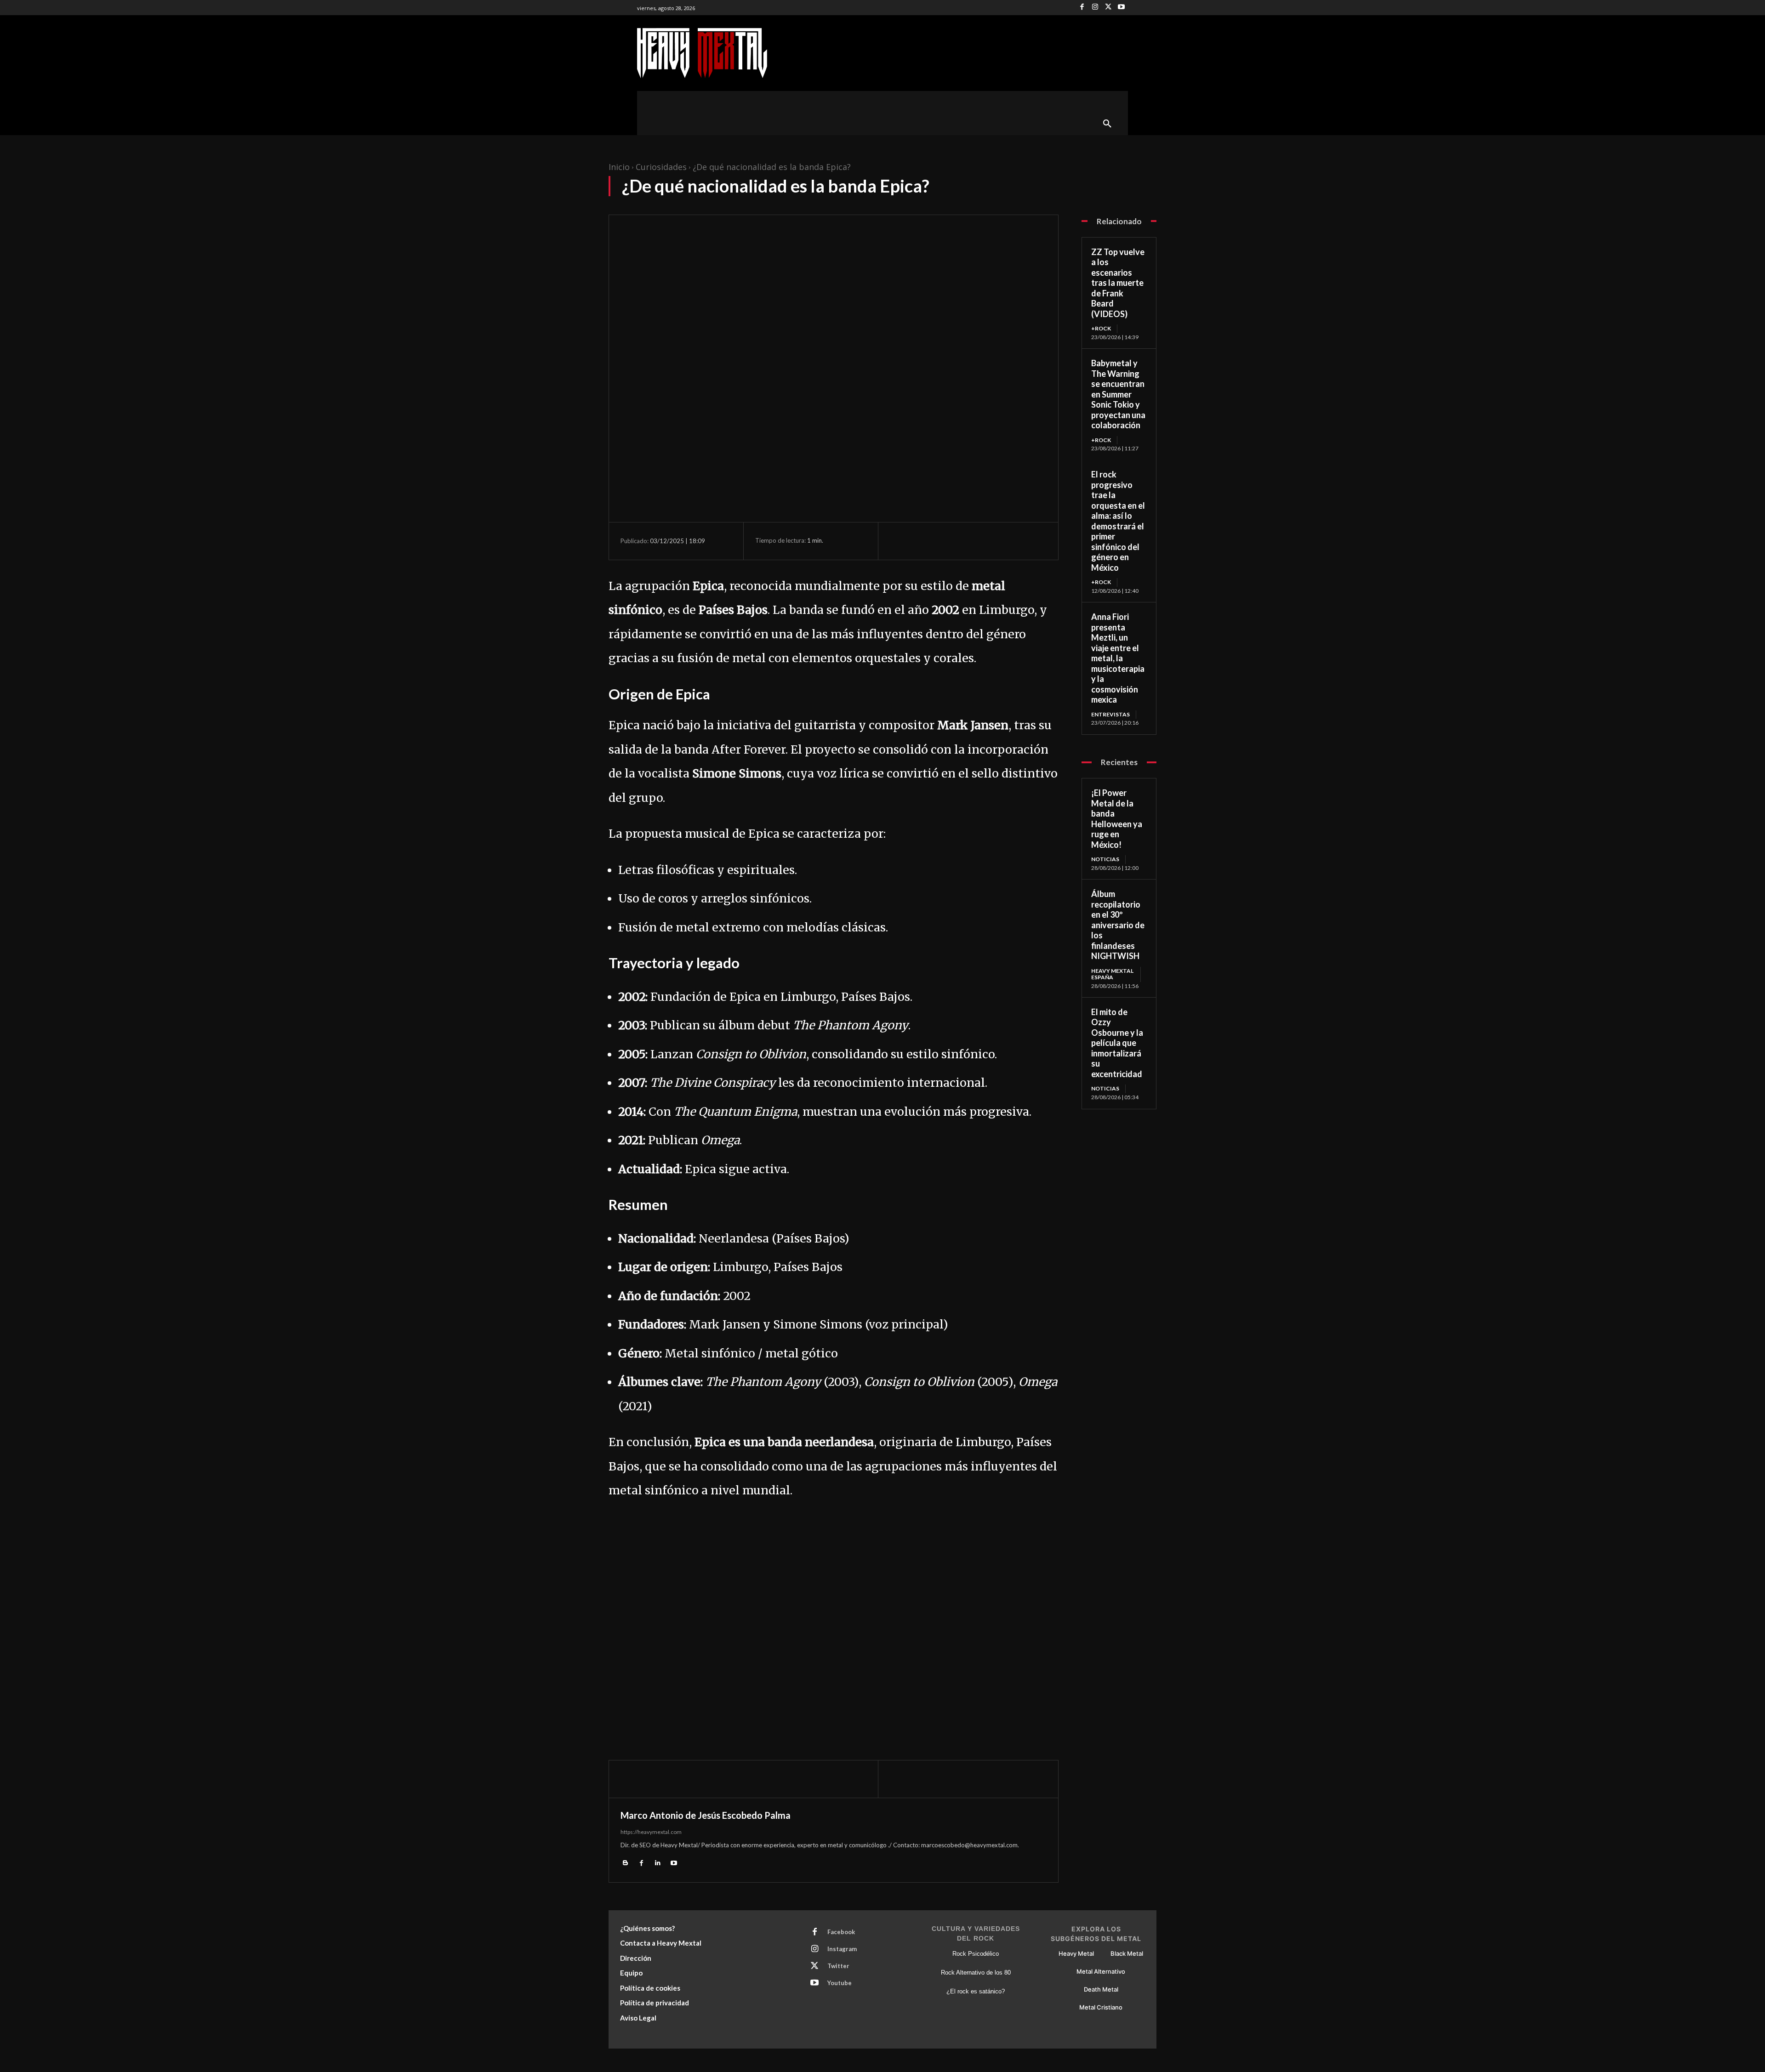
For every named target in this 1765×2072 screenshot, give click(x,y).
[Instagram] (1095, 8)
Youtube (840, 1983)
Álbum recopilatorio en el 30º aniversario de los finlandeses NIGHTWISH (1118, 925)
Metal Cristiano (1101, 2007)
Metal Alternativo (1101, 1971)
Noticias (1105, 859)
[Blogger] (625, 1863)
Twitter (838, 1966)
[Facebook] (1082, 8)
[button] (1107, 124)
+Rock (1101, 328)
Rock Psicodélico (976, 1954)
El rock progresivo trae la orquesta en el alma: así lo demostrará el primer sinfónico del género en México (1118, 521)
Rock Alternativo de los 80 (976, 1973)
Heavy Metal (1076, 1953)
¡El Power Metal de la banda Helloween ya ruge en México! (1117, 819)
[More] (984, 541)
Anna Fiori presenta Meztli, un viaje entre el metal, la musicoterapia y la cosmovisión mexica (1118, 658)
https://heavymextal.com (651, 1832)
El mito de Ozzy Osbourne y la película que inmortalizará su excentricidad (1117, 1043)
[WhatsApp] (962, 541)
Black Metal (1127, 1953)
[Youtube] (1121, 8)
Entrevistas (1110, 714)
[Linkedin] (658, 1863)
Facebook (841, 1932)
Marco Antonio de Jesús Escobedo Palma (706, 1815)
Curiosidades (661, 167)
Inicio (619, 167)
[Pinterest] (941, 541)
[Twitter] (1108, 8)
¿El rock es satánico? (976, 1991)
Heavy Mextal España (1112, 974)
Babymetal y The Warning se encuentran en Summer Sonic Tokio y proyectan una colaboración (1118, 394)
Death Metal (1101, 1989)
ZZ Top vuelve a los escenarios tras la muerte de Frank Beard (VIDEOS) (1118, 283)
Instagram (842, 1949)
